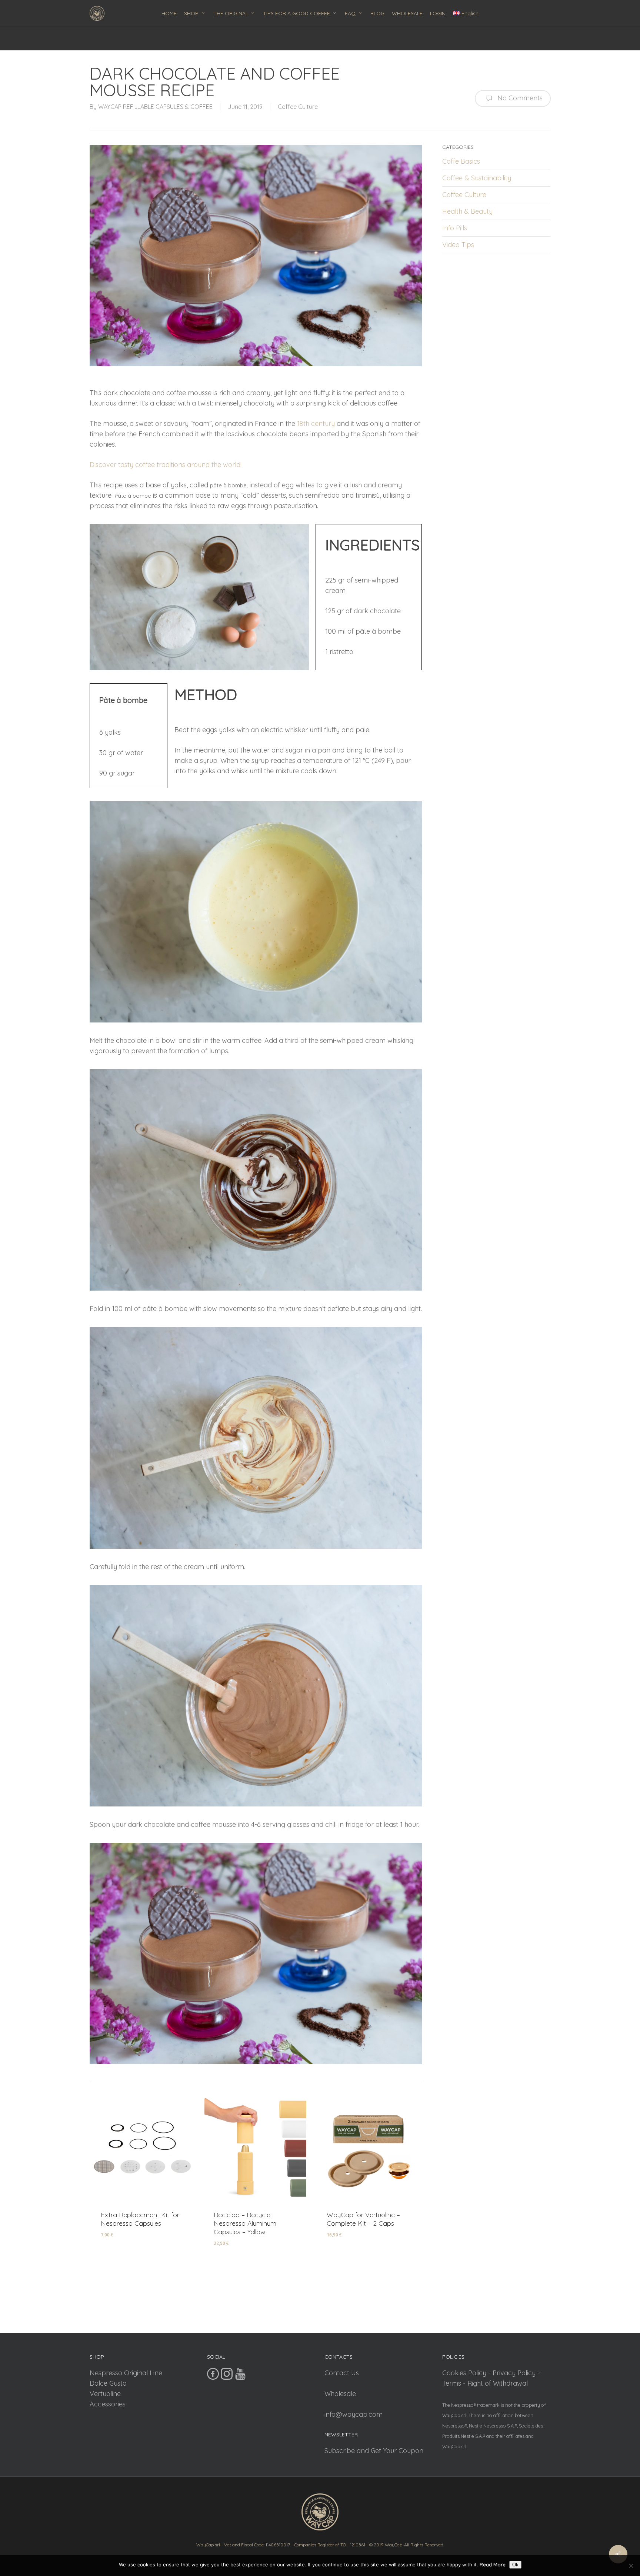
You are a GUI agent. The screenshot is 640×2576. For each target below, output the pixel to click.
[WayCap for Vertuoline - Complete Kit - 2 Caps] (368, 2149)
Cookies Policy (464, 2373)
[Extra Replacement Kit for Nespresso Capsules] (142, 2149)
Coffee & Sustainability (477, 178)
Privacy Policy (514, 2373)
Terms (452, 2383)
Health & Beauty (467, 211)
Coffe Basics (461, 161)
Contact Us (342, 2373)
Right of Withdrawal (498, 2383)
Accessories (108, 2404)
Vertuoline (105, 2394)
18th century (316, 423)
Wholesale (340, 2394)
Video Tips (458, 245)
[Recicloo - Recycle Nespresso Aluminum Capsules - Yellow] (255, 2149)
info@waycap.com (354, 2414)
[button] (130, 2240)
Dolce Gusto (108, 2383)
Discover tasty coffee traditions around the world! (166, 465)
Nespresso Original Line (126, 2373)
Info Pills (455, 228)
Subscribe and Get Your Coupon (374, 2451)
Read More (493, 2565)
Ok (515, 2565)
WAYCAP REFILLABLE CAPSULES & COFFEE (155, 107)
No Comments (519, 98)
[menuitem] (466, 13)
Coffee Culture (298, 107)
